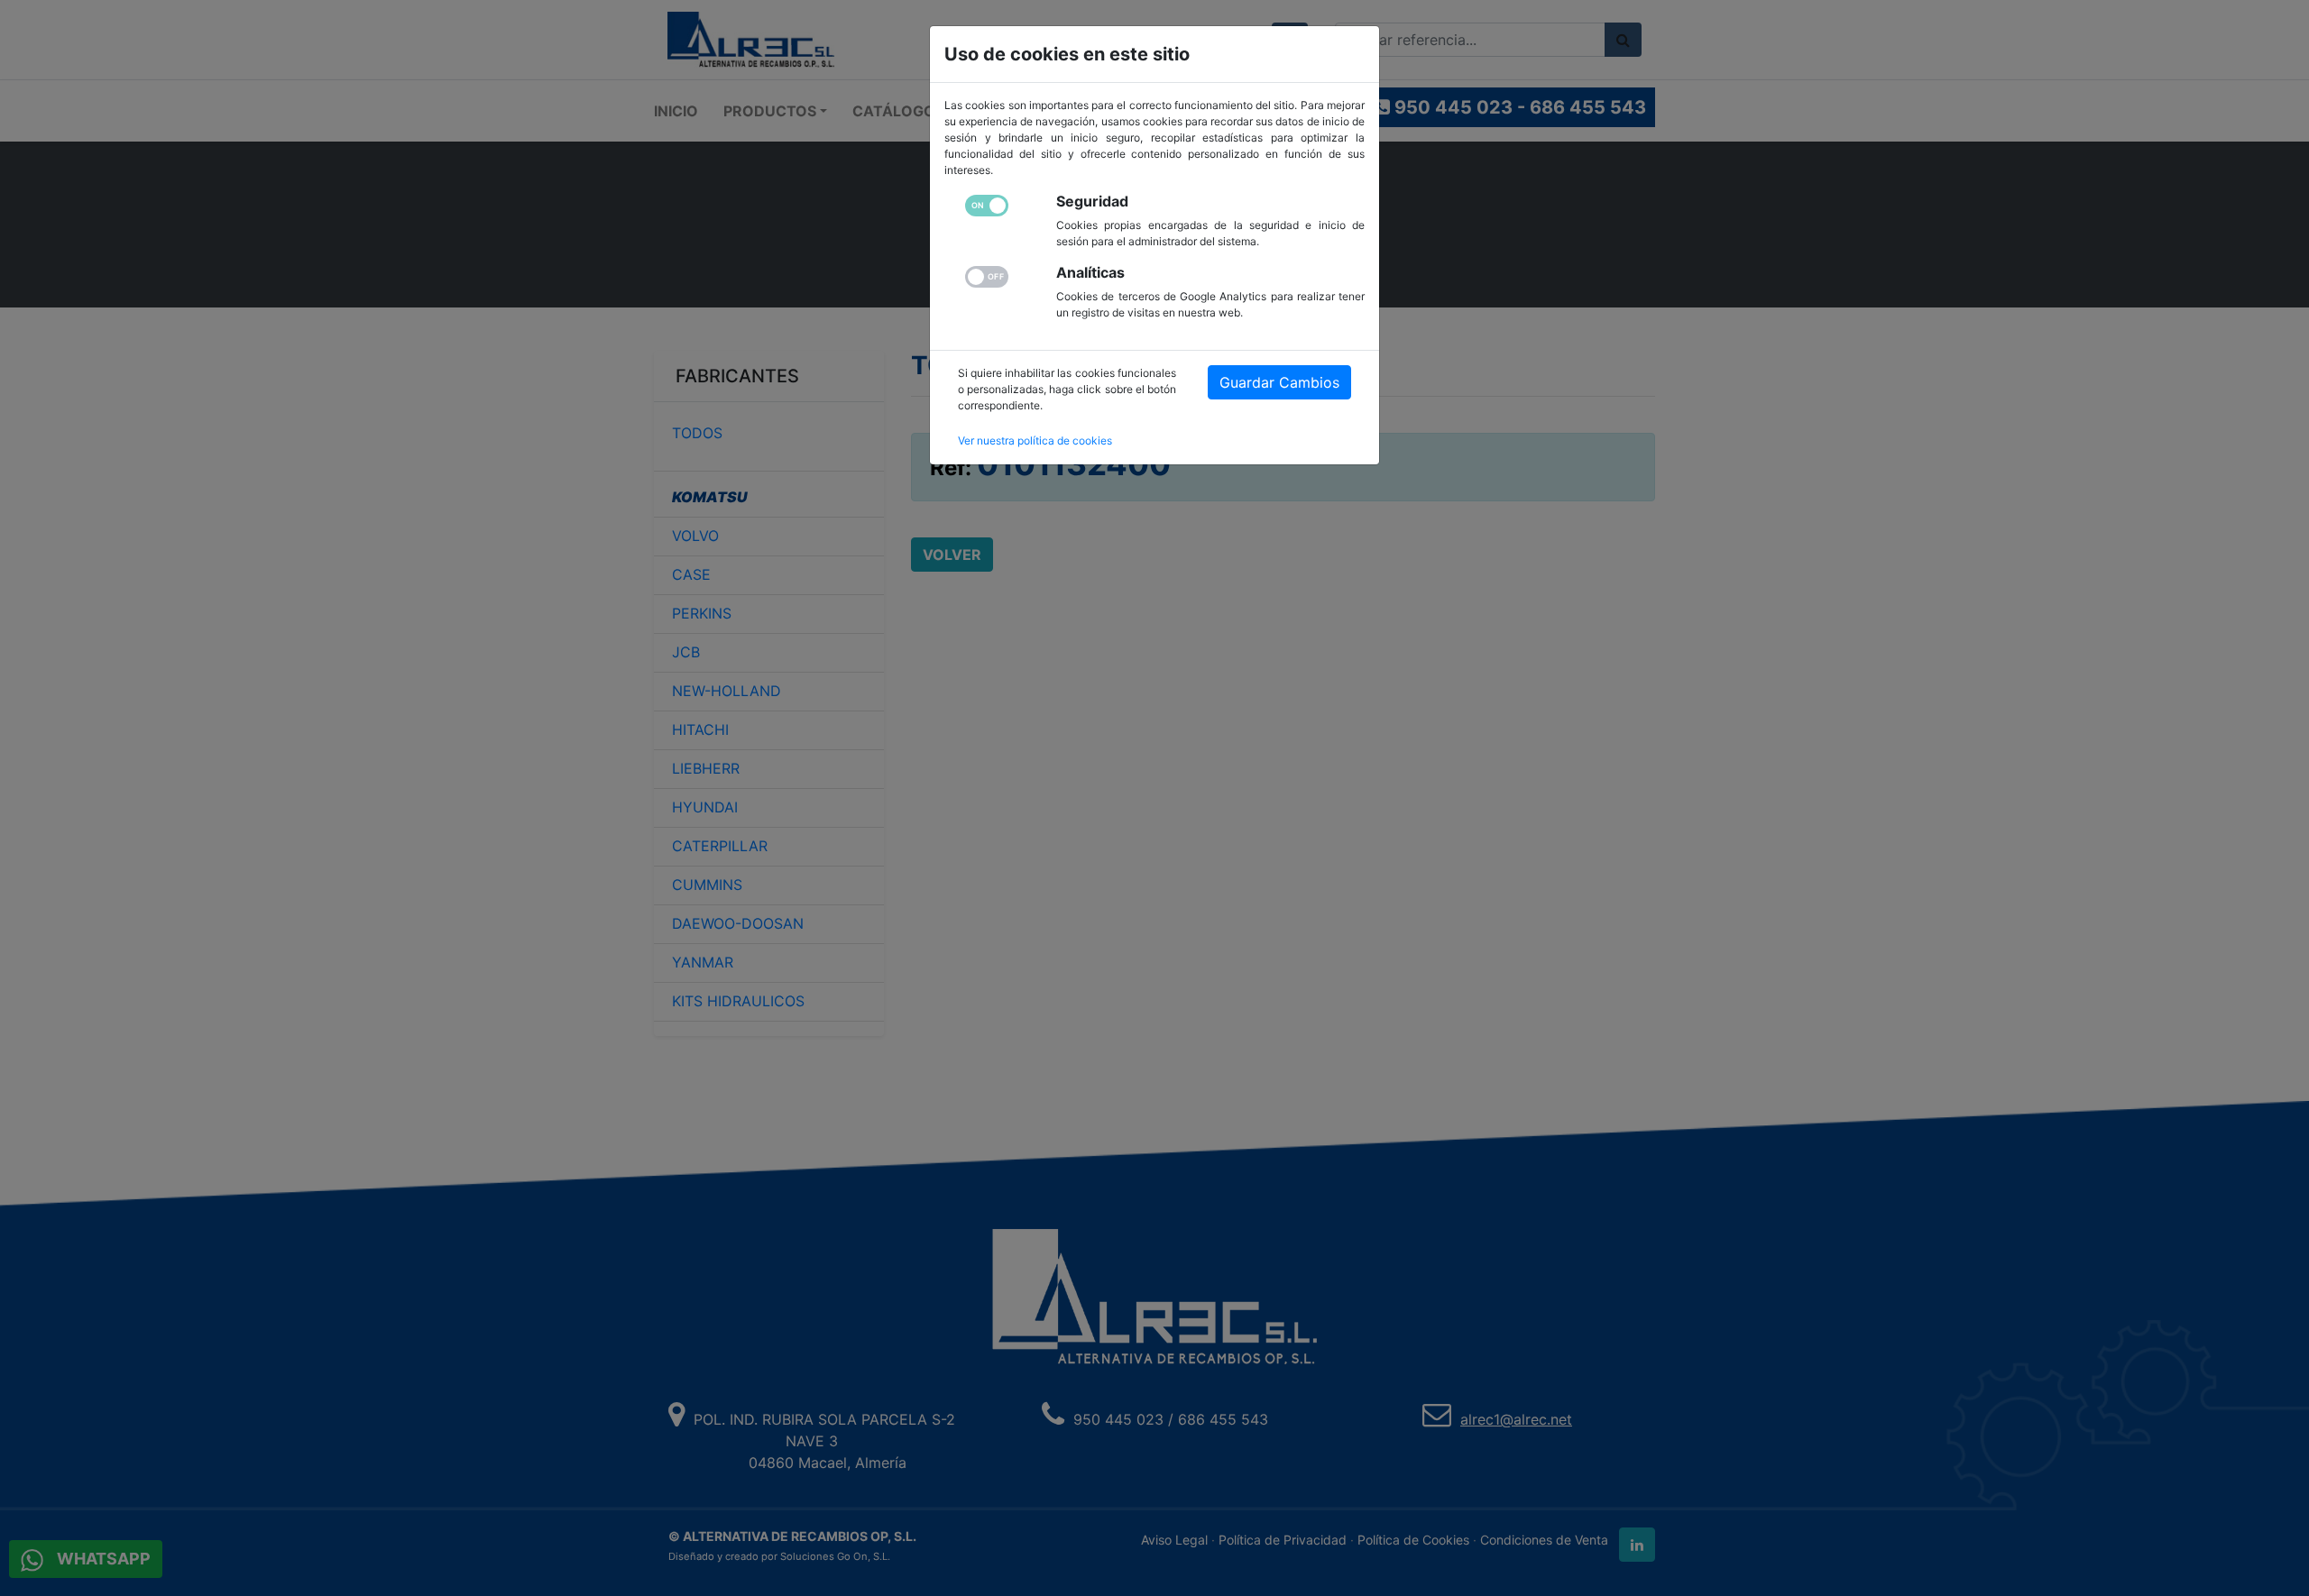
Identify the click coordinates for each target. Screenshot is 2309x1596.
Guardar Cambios (1279, 382)
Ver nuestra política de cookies (1035, 440)
